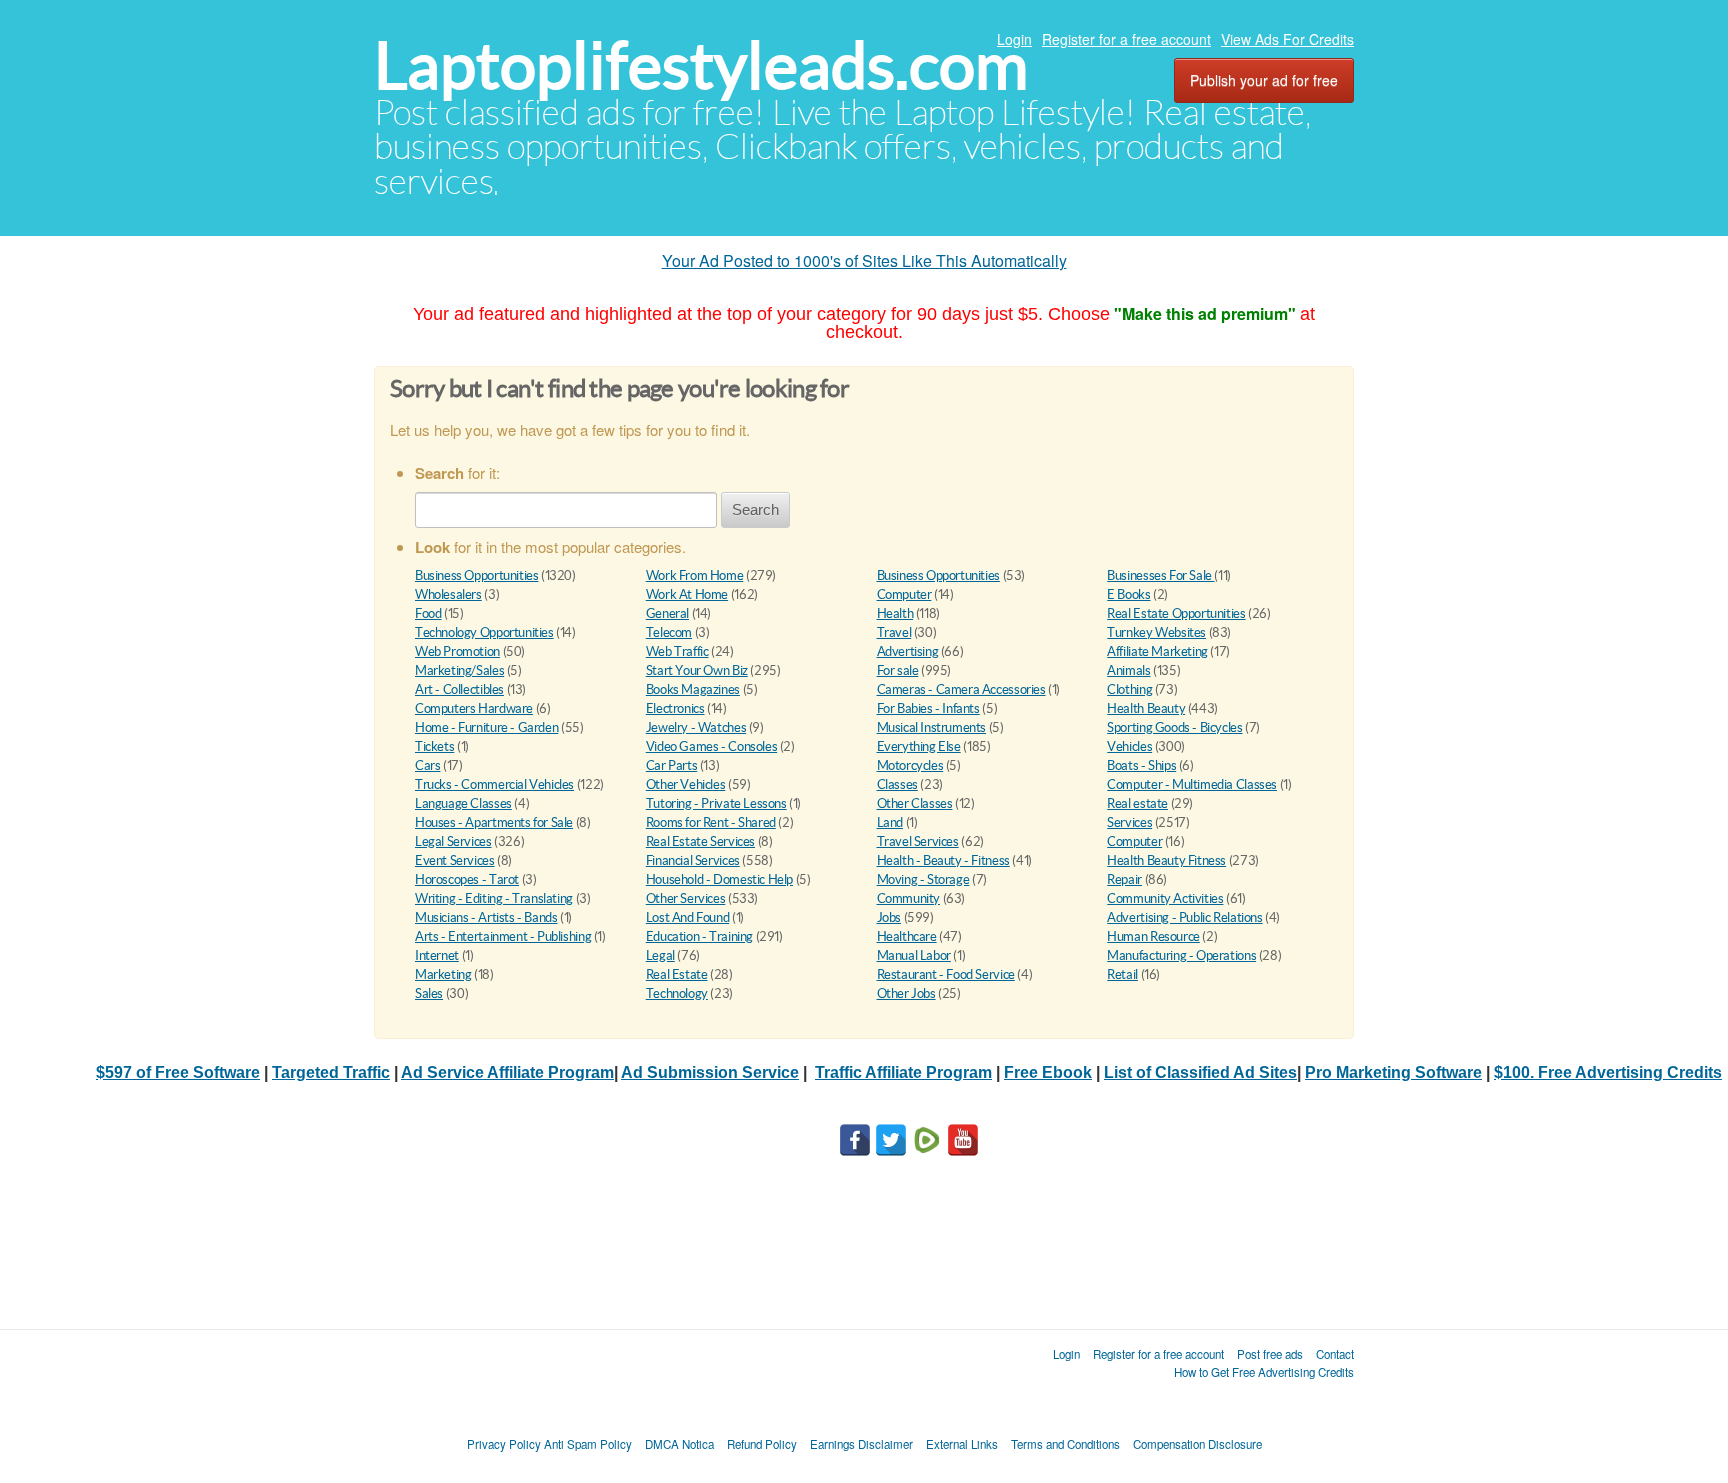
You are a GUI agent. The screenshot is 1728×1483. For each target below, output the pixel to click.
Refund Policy (762, 1444)
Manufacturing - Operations (1181, 955)
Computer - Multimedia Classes (1192, 784)
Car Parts (672, 765)
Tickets (434, 746)
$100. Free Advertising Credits (1608, 1072)
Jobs (889, 917)
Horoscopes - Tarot (467, 879)
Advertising (908, 651)
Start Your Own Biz (697, 670)
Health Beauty (1146, 708)
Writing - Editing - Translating (494, 898)
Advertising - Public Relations (1184, 917)
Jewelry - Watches (696, 727)
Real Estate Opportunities (1176, 613)
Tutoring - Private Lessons (716, 803)
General (667, 613)
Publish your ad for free (1264, 80)
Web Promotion (457, 651)
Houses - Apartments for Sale (494, 822)
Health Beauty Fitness (1166, 860)
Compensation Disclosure (1197, 1444)
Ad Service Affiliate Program (507, 1072)
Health (895, 613)
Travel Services (918, 841)
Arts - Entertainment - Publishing (503, 936)
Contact (1335, 1354)
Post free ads (1270, 1354)
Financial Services (693, 860)
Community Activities (1165, 898)
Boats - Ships (1141, 765)
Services (1129, 822)
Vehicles (1129, 746)
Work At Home (687, 594)
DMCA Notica (679, 1444)
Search (755, 509)
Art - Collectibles (459, 689)
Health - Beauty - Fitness (943, 860)
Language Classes (463, 803)
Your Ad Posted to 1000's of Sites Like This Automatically (864, 260)
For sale (898, 670)
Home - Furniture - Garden (486, 727)
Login (1014, 39)
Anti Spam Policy (588, 1444)
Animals (1128, 670)
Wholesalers (448, 594)
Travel (894, 632)
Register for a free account (1126, 39)
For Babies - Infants (928, 708)
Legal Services (453, 841)
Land (890, 822)
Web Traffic (677, 651)
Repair (1124, 879)
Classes (897, 784)
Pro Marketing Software (1393, 1072)
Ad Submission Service (710, 1072)
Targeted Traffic (331, 1072)
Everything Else (919, 746)
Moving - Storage (923, 879)
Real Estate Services (700, 841)
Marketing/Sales (459, 670)
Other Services (686, 898)
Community (909, 898)
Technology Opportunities (484, 632)
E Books (1128, 594)
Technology (677, 993)
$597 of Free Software (178, 1072)
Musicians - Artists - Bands (486, 917)
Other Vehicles (686, 784)
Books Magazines (693, 689)
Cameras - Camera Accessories (961, 689)
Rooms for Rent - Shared (711, 822)
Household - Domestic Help (719, 879)
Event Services (455, 860)
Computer (904, 594)
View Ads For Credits (1287, 39)
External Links (962, 1444)
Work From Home (695, 575)
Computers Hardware (474, 708)
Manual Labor (914, 955)
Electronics (675, 708)
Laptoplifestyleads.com (701, 65)
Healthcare (907, 936)
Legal (660, 955)
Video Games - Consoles (711, 746)
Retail (1122, 974)
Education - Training (699, 936)
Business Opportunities (476, 575)
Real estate (1137, 803)
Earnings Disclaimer (861, 1444)
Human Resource (1153, 936)
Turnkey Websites (1156, 632)
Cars (427, 765)
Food (428, 613)
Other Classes (915, 803)
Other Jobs (906, 993)
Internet (437, 955)
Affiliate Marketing (1157, 651)
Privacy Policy (504, 1444)
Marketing (443, 974)
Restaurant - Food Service (946, 974)
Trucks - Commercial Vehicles (494, 784)
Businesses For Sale (1160, 575)
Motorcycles (910, 765)
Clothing (1129, 689)
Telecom (669, 632)
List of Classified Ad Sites (1200, 1072)
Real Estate (677, 974)
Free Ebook (1048, 1072)
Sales (429, 993)
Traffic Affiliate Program (903, 1072)
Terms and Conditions (1065, 1444)
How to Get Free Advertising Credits (1264, 1372)
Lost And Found (688, 917)
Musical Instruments (932, 727)
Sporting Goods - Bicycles (1174, 727)
